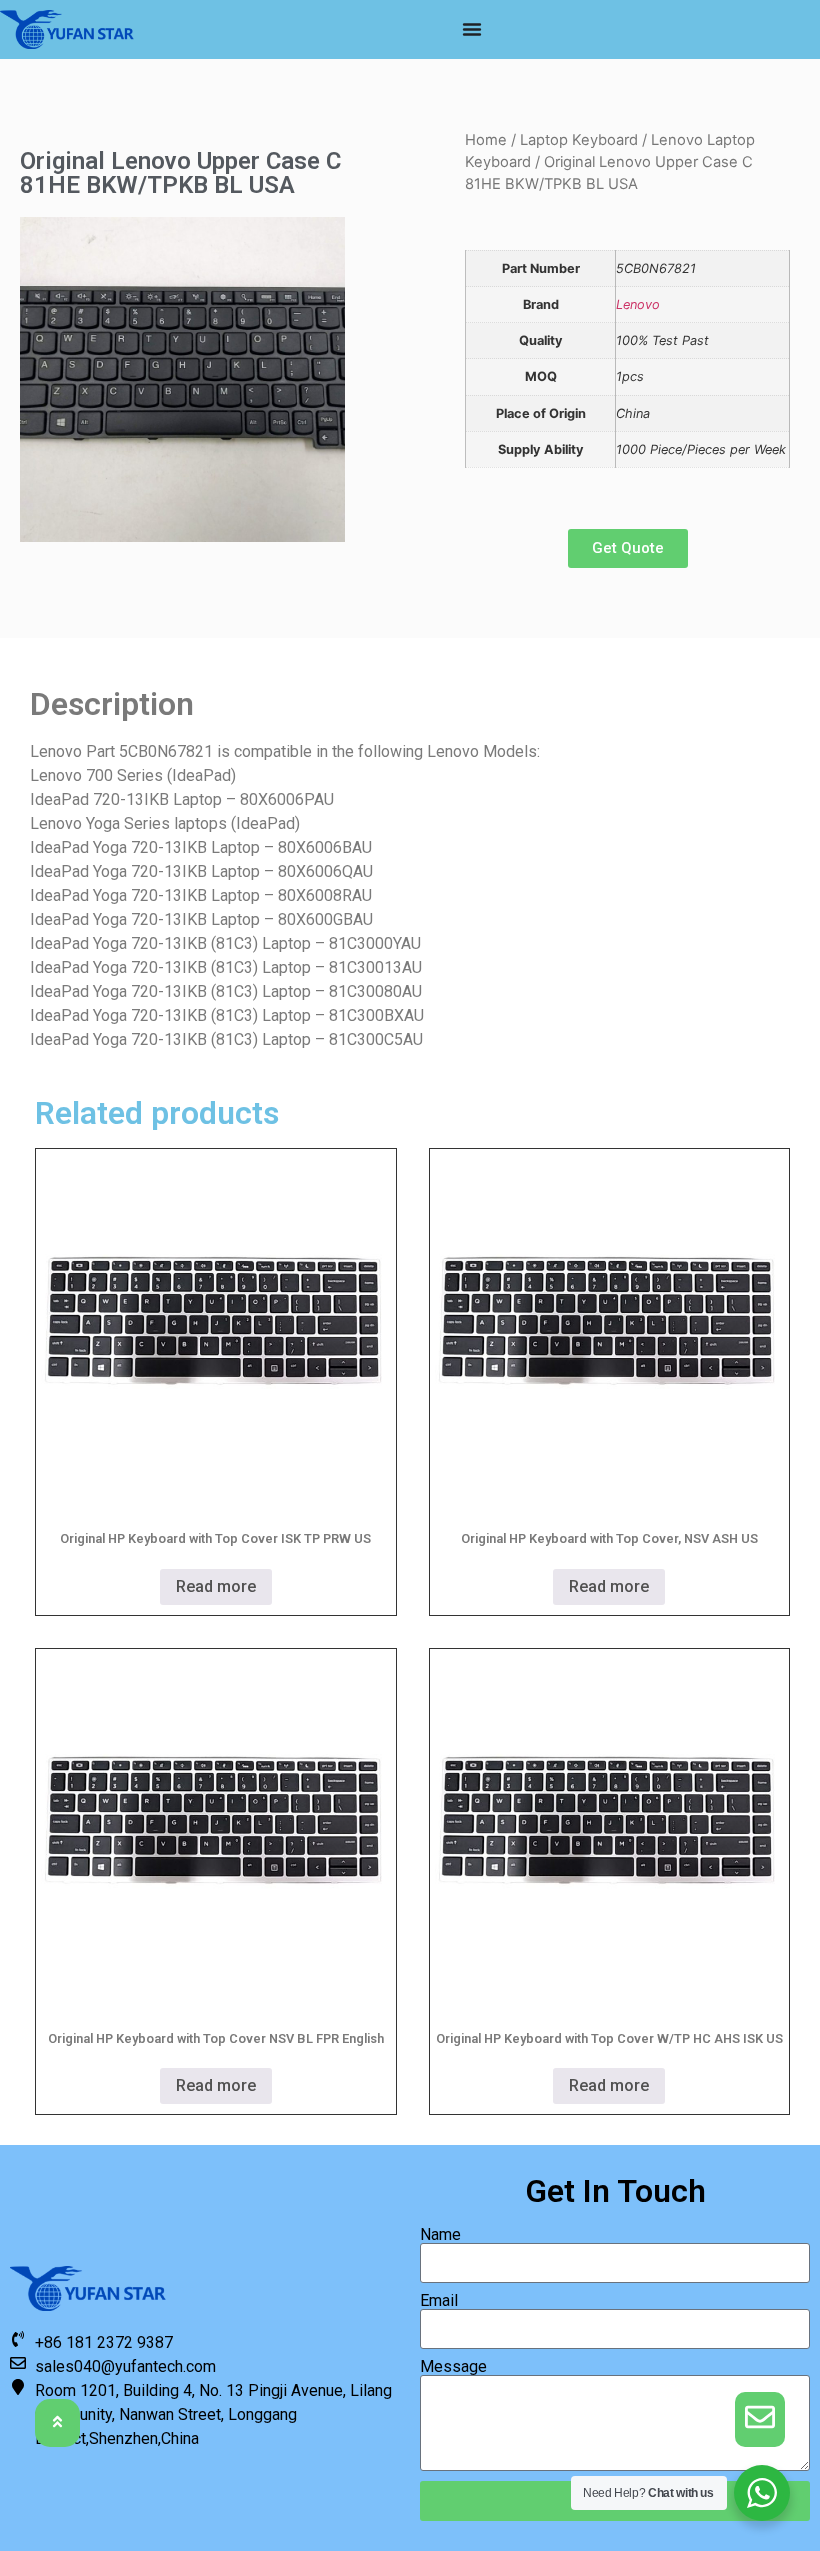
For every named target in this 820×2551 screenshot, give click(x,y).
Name (440, 2235)
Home (486, 140)
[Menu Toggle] (472, 29)
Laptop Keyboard (579, 140)
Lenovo (638, 304)
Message (453, 2367)
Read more (216, 1586)
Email (439, 2301)
